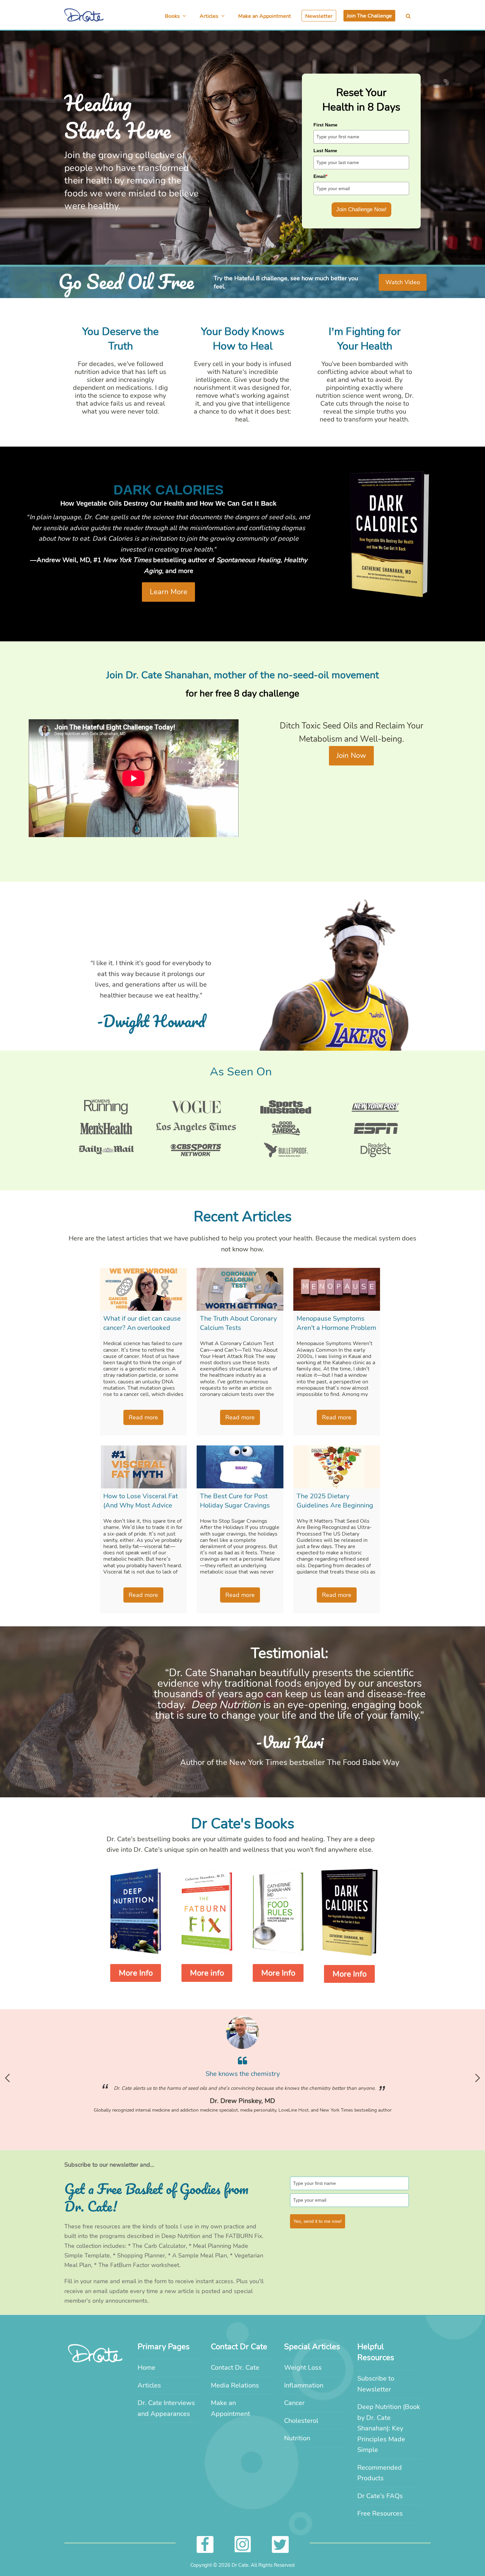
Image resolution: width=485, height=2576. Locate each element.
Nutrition (297, 2438)
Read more (143, 1417)
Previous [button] (7, 2078)
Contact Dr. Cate (235, 2368)
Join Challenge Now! (361, 209)
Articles (149, 2385)
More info (207, 1973)
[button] (408, 16)
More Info (136, 1973)
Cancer (294, 2403)
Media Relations (235, 2385)
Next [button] (478, 2078)
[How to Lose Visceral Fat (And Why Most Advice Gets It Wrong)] (143, 1467)
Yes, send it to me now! (318, 2221)
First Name (325, 125)
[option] (242, 2069)
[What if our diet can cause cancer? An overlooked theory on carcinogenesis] (143, 1289)
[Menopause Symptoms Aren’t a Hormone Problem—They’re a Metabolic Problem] (337, 1289)
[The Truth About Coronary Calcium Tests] (240, 1289)
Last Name (325, 151)
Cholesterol (301, 2421)
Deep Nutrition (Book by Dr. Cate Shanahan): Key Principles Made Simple (389, 2428)
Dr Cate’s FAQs (380, 2496)
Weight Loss (303, 2368)
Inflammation (304, 2385)
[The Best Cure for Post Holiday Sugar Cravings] (240, 1467)
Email (320, 176)
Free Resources (380, 2513)
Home (146, 2368)
